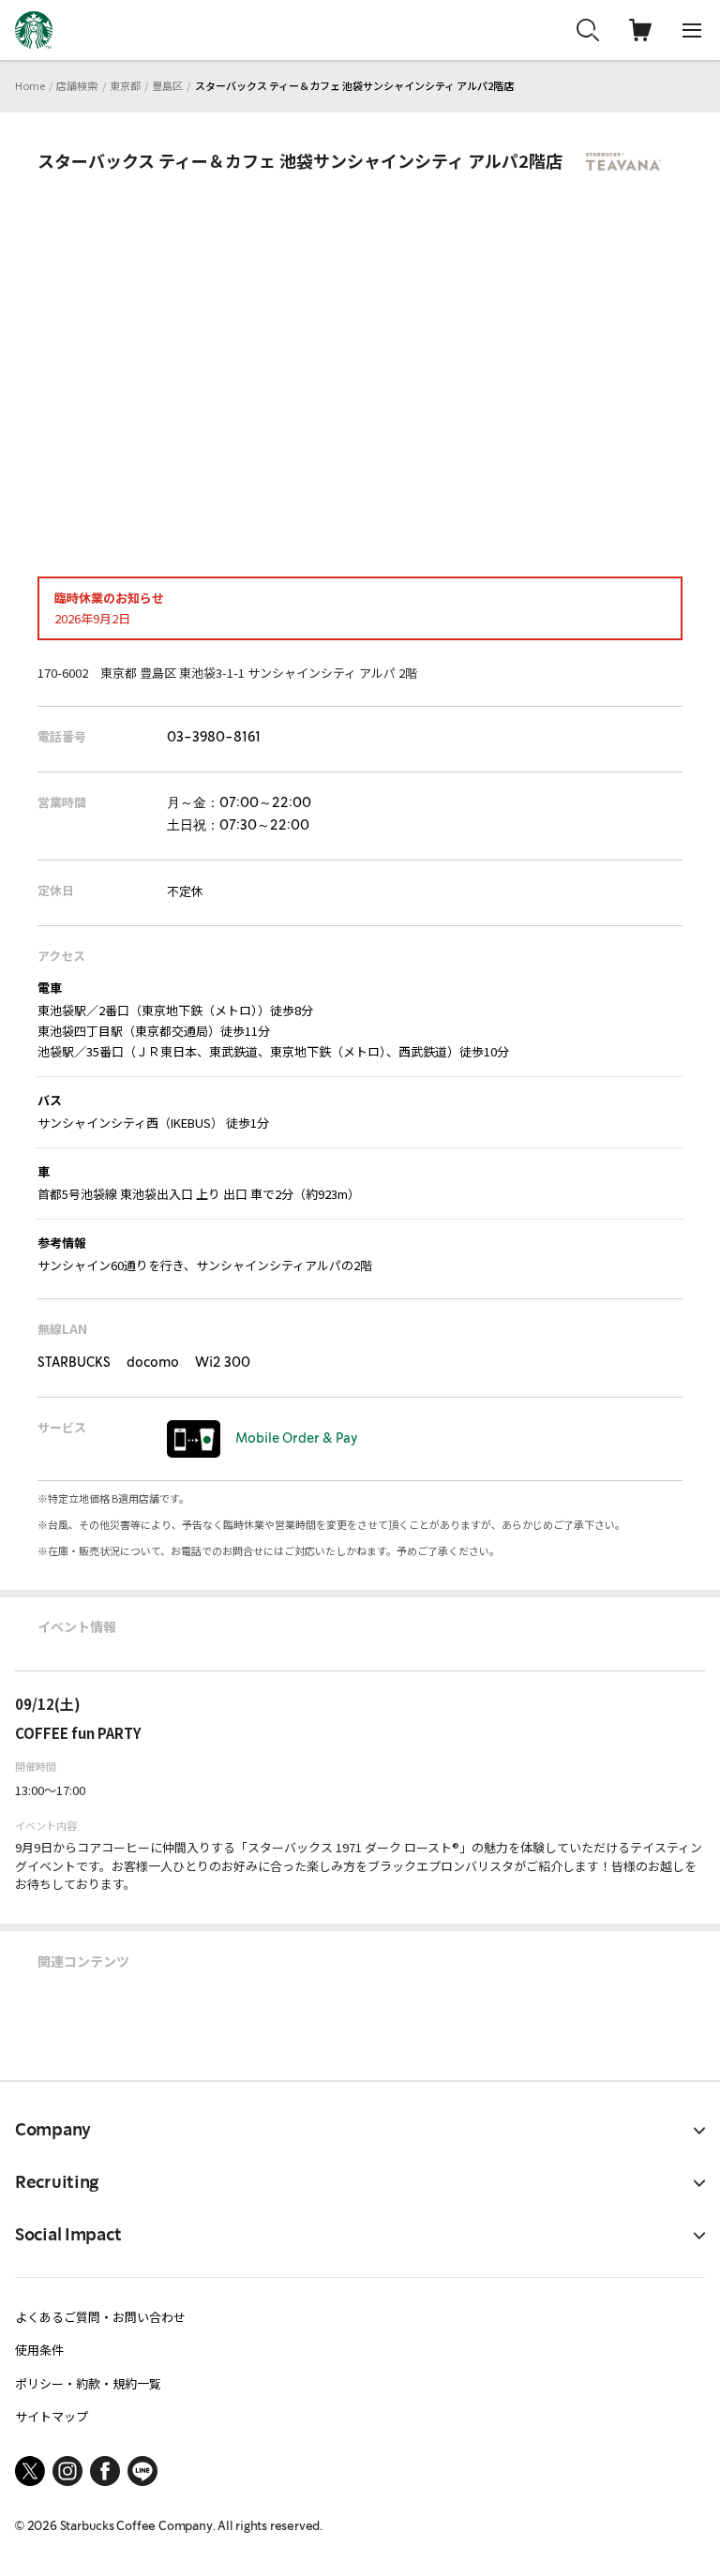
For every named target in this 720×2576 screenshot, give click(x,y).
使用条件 (39, 2350)
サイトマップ (52, 2416)
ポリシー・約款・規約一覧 (88, 2383)
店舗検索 (77, 85)
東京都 (125, 85)
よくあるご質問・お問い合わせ (100, 2317)
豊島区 (167, 85)
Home (30, 85)
